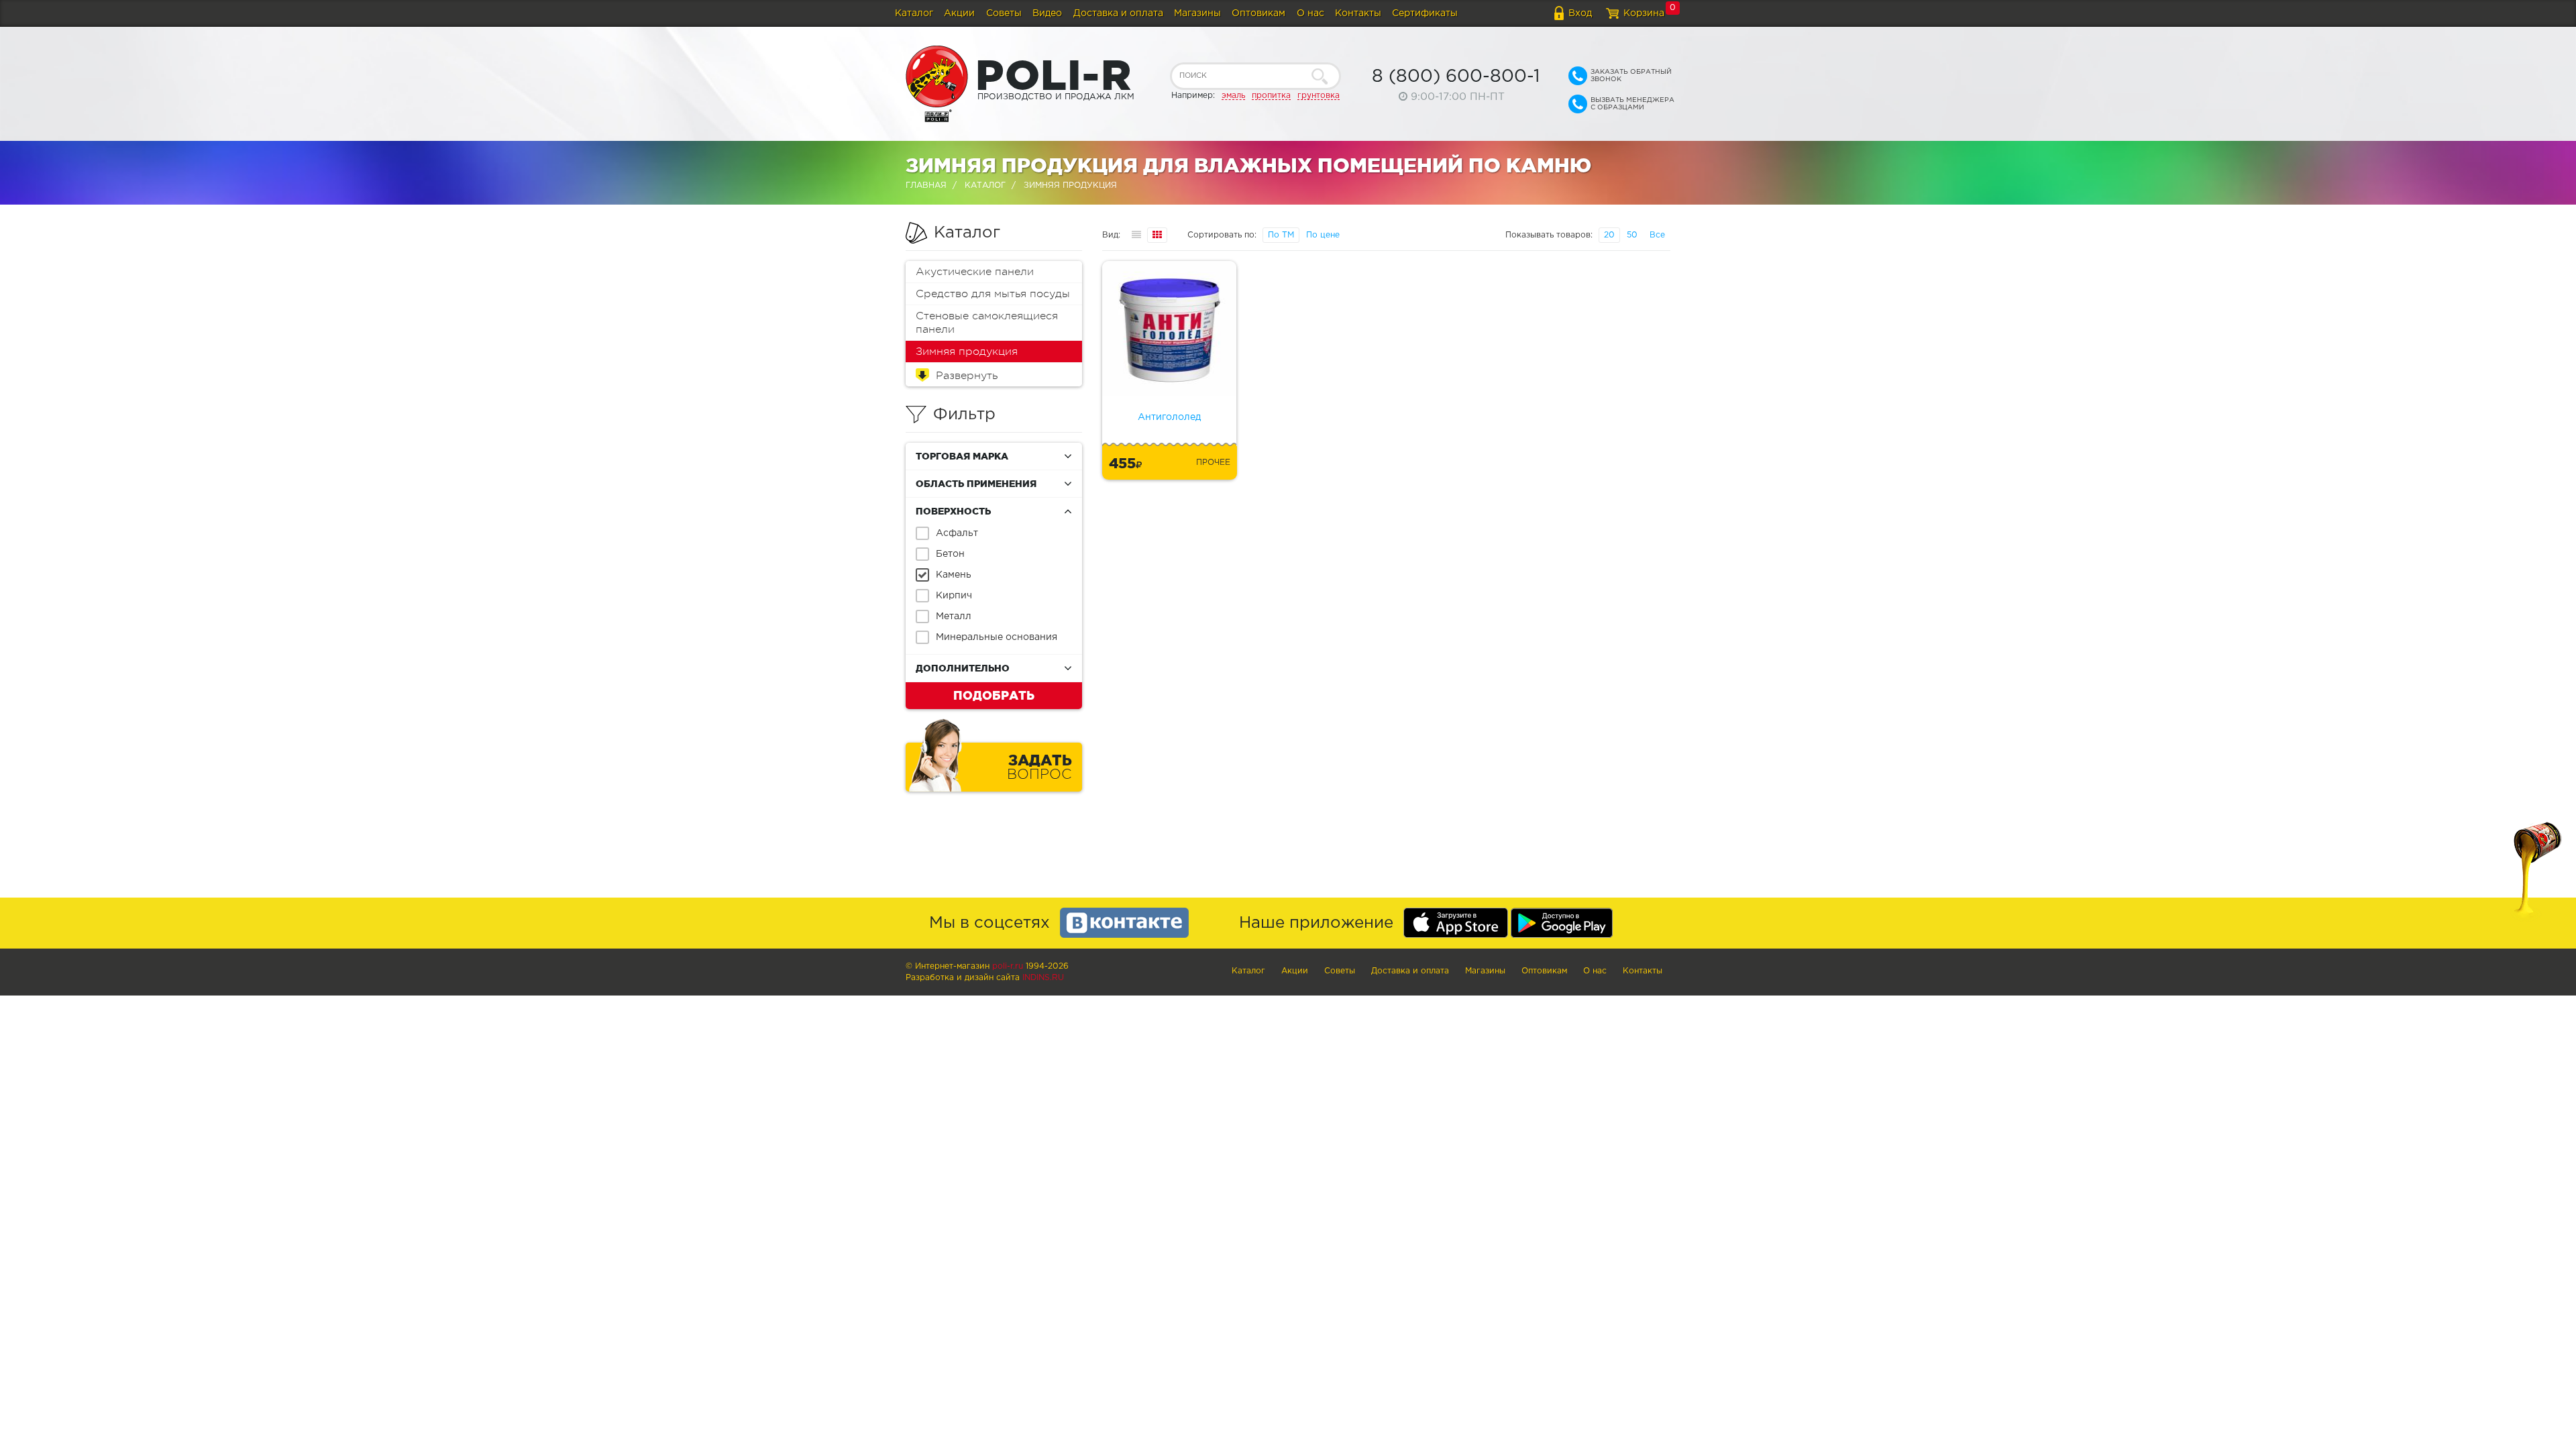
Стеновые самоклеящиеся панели (987, 323)
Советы (1004, 13)
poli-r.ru (1008, 966)
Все (1657, 235)
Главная (926, 185)
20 (1609, 235)
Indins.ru (1043, 978)
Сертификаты (1425, 13)
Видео (1047, 13)
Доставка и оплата (1118, 13)
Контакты (1358, 13)
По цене (1323, 235)
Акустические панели (975, 272)
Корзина (1644, 13)
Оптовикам (1258, 13)
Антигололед (1169, 417)
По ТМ (1281, 235)
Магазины (1197, 13)
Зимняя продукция (967, 352)
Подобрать (994, 695)
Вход (1580, 13)
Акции (959, 13)
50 (1632, 235)
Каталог (914, 13)
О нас (1310, 13)
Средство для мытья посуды (993, 294)
